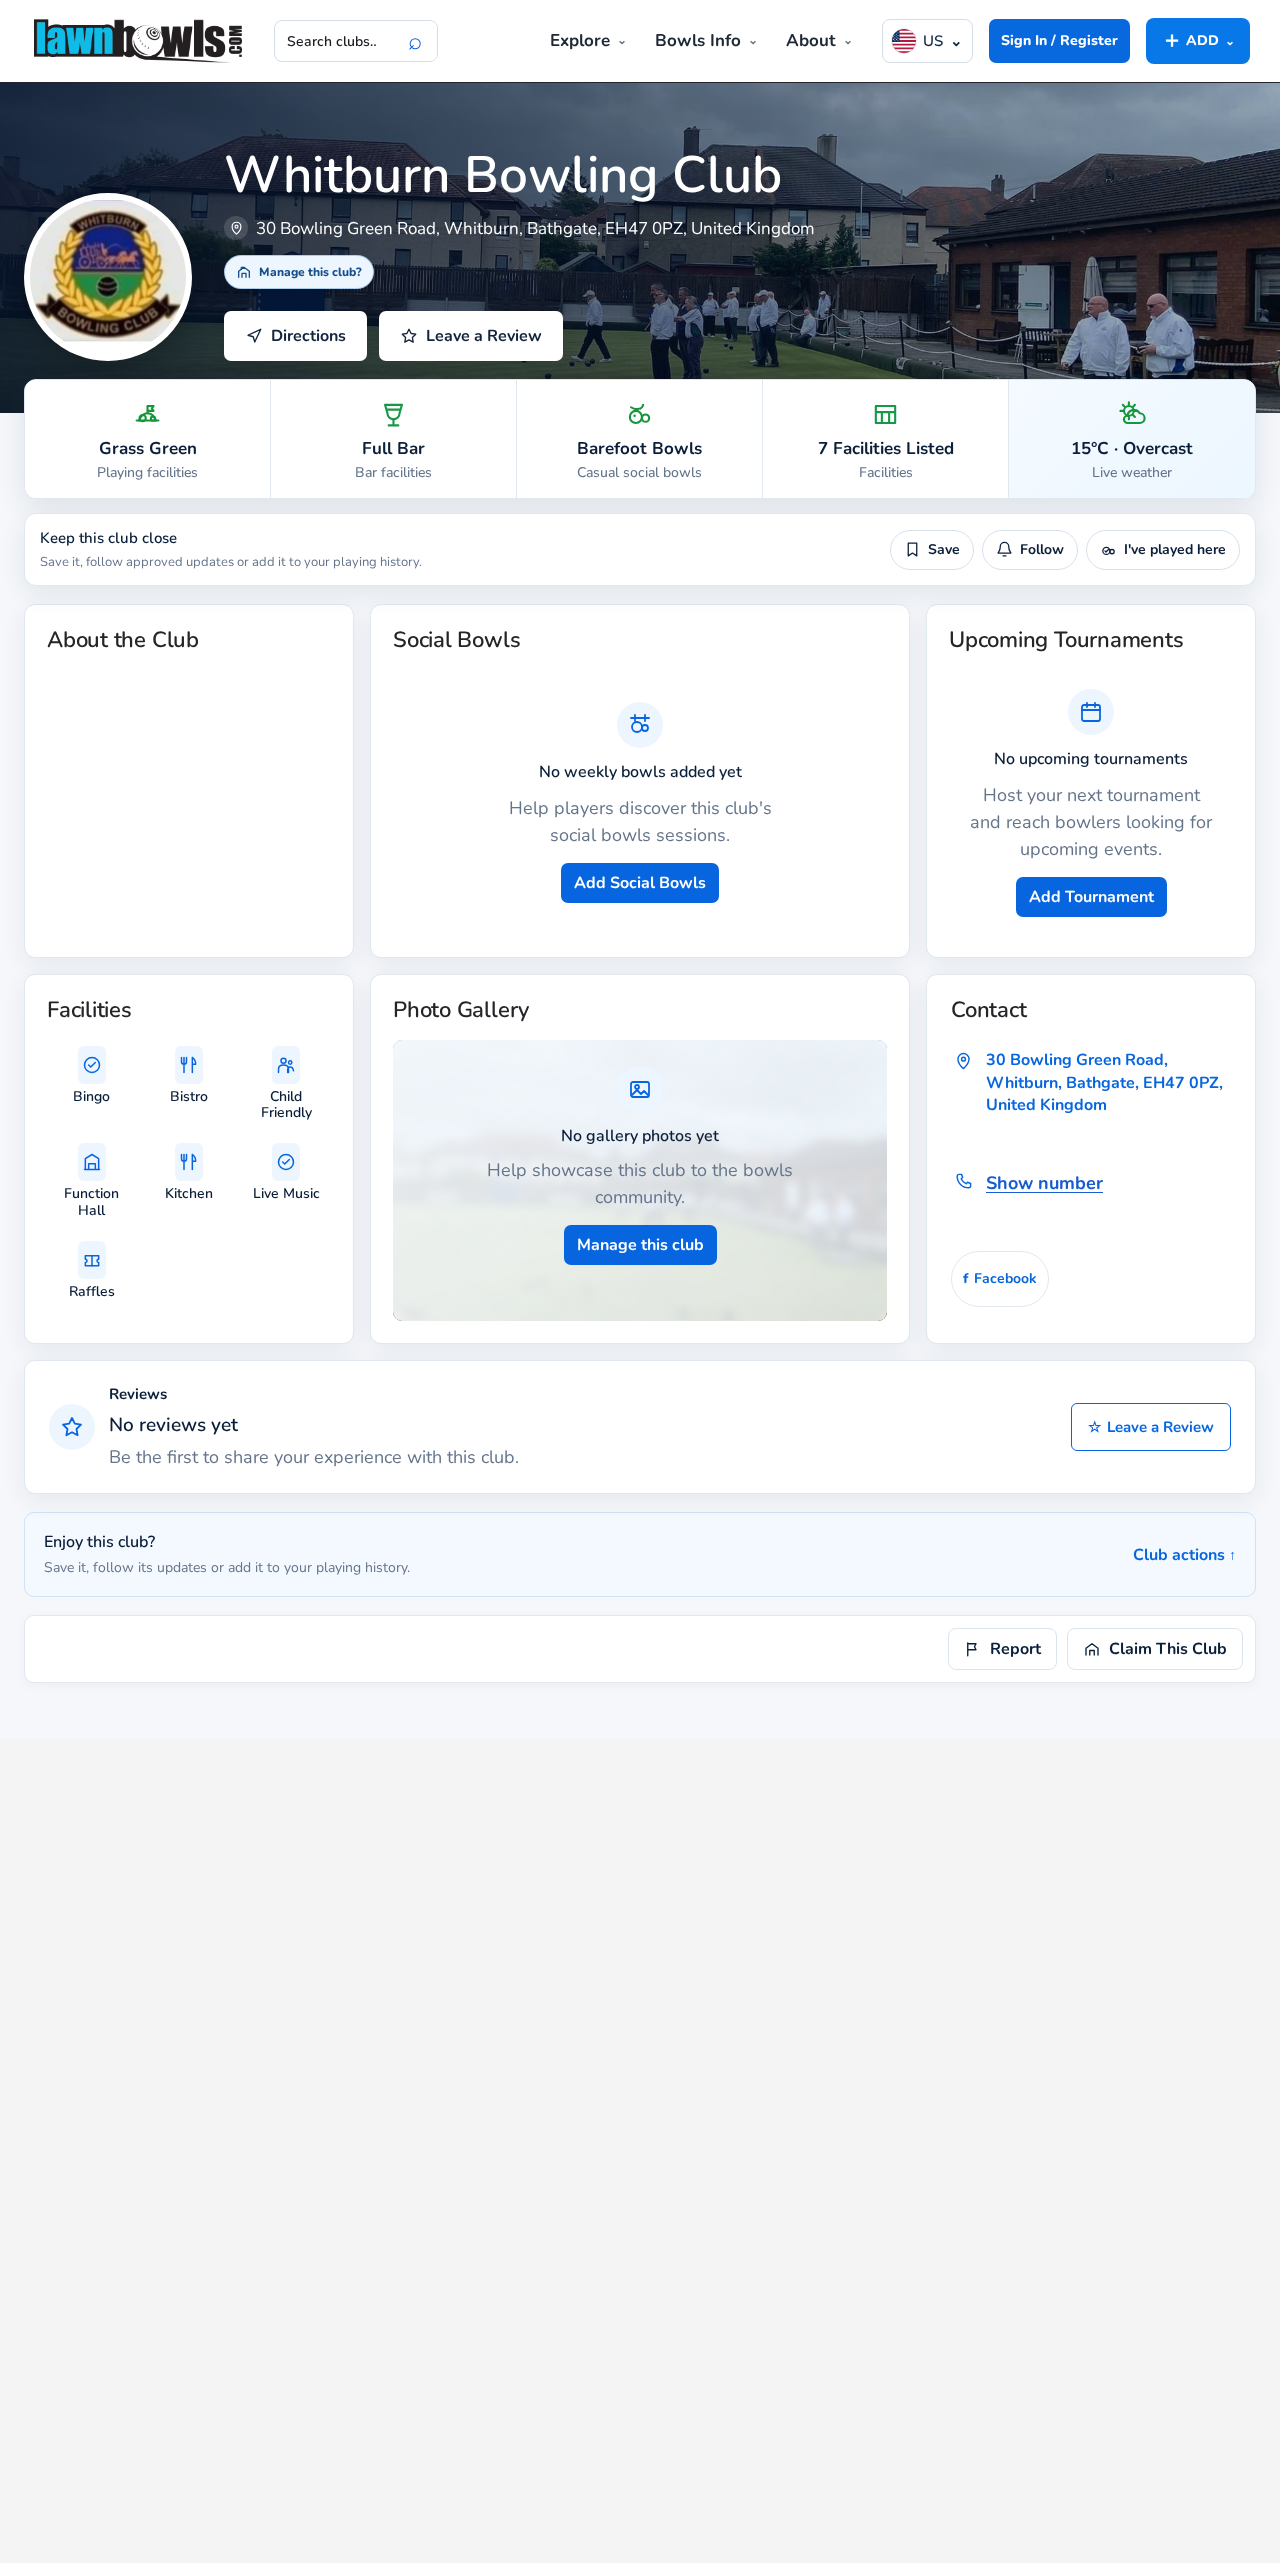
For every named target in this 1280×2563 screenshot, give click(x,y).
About (811, 40)
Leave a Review (1151, 1427)
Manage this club (640, 1245)
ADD (1198, 40)
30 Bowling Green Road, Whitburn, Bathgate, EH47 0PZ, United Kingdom (1104, 1082)
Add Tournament (1091, 897)
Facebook (1000, 1278)
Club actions (1184, 1555)
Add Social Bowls (640, 883)
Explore (580, 40)
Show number (1044, 1183)
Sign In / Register (1059, 40)
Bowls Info (698, 40)
